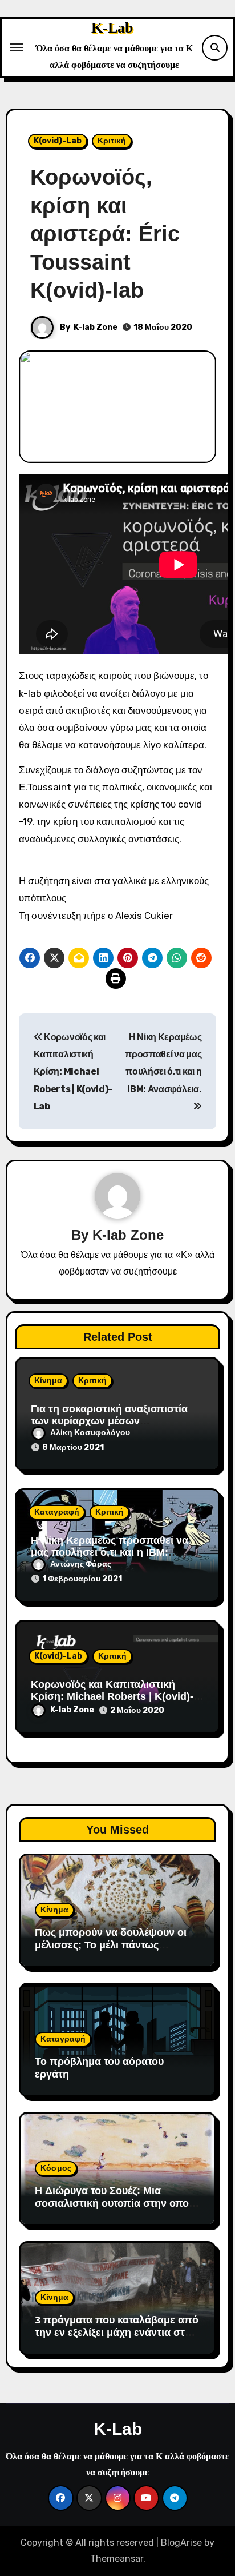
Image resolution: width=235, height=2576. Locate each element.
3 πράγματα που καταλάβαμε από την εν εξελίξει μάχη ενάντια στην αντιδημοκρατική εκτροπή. (117, 2332)
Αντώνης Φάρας (81, 1564)
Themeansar (117, 2559)
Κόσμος (56, 2168)
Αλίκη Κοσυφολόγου (90, 1433)
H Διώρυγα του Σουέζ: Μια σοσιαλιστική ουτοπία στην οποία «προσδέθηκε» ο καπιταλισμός (116, 2203)
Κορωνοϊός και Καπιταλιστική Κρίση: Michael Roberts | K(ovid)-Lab (73, 1072)
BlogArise (181, 2543)
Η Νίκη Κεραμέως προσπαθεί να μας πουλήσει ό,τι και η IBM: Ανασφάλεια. (163, 1063)
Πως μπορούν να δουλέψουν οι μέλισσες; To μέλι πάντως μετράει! (111, 1945)
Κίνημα (48, 1381)
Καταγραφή (57, 1512)
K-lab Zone (96, 327)
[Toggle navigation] (17, 47)
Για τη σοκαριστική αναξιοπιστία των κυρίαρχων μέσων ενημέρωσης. (109, 1421)
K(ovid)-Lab (58, 141)
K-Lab (112, 28)
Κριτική (112, 141)
